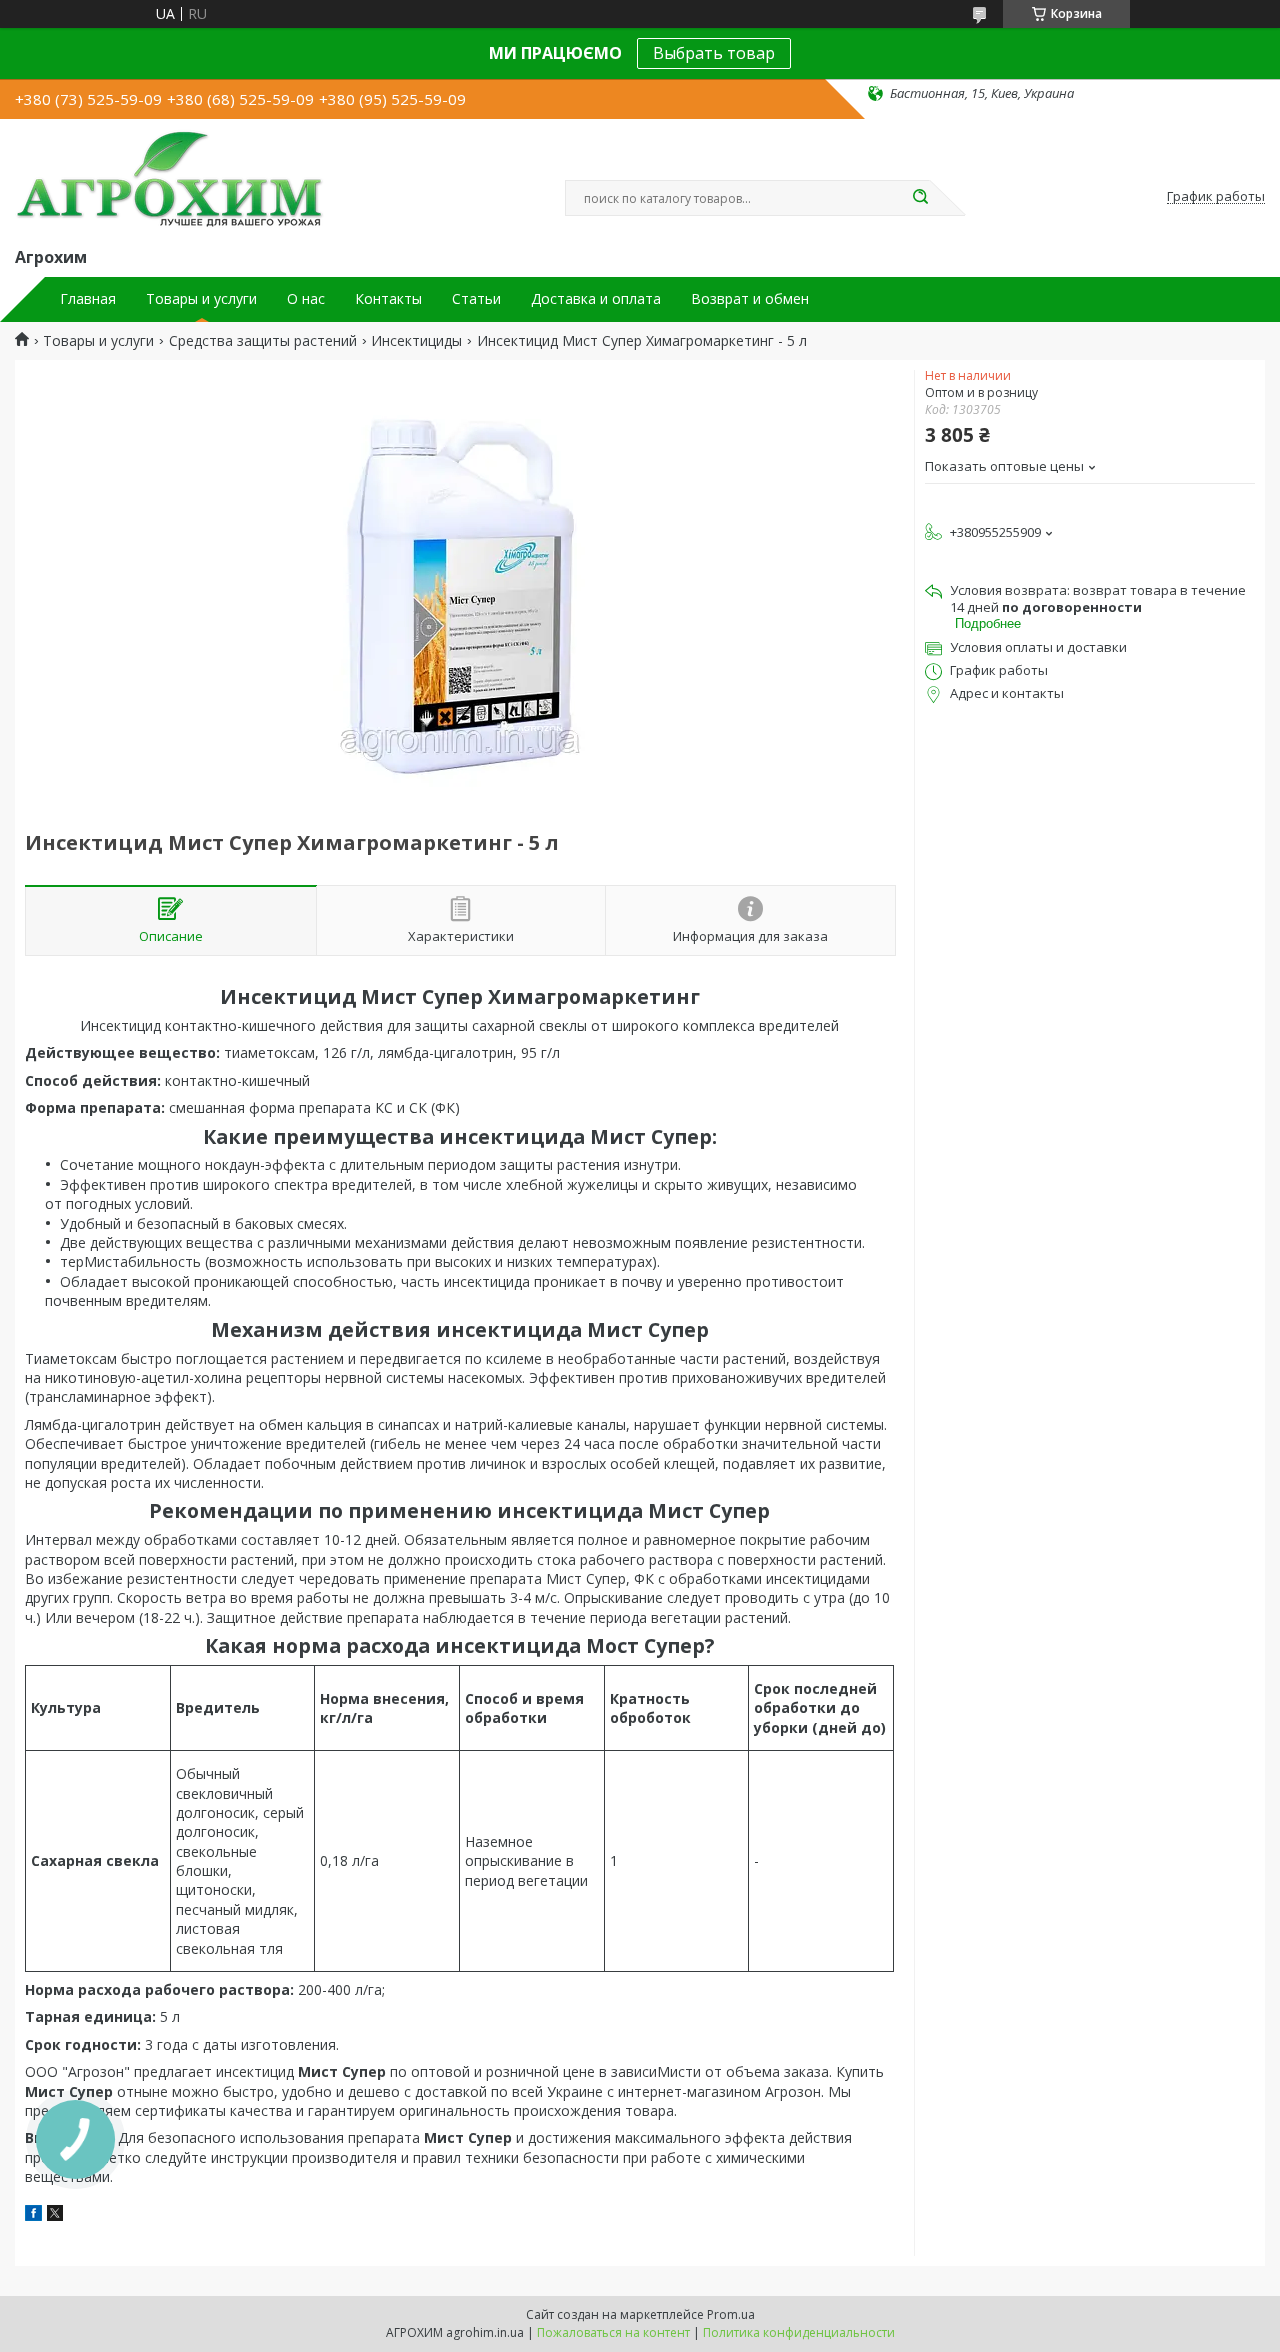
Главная (88, 299)
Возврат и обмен (750, 299)
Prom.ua (731, 2314)
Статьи (476, 299)
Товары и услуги (201, 299)
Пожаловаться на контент (613, 2332)
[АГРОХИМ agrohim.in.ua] (169, 179)
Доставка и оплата (596, 299)
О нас (306, 299)
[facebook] (33, 2215)
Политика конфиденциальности (799, 2332)
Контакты (388, 299)
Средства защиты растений (263, 341)
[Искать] (920, 198)
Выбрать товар (714, 53)
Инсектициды (416, 341)
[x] (55, 2215)
